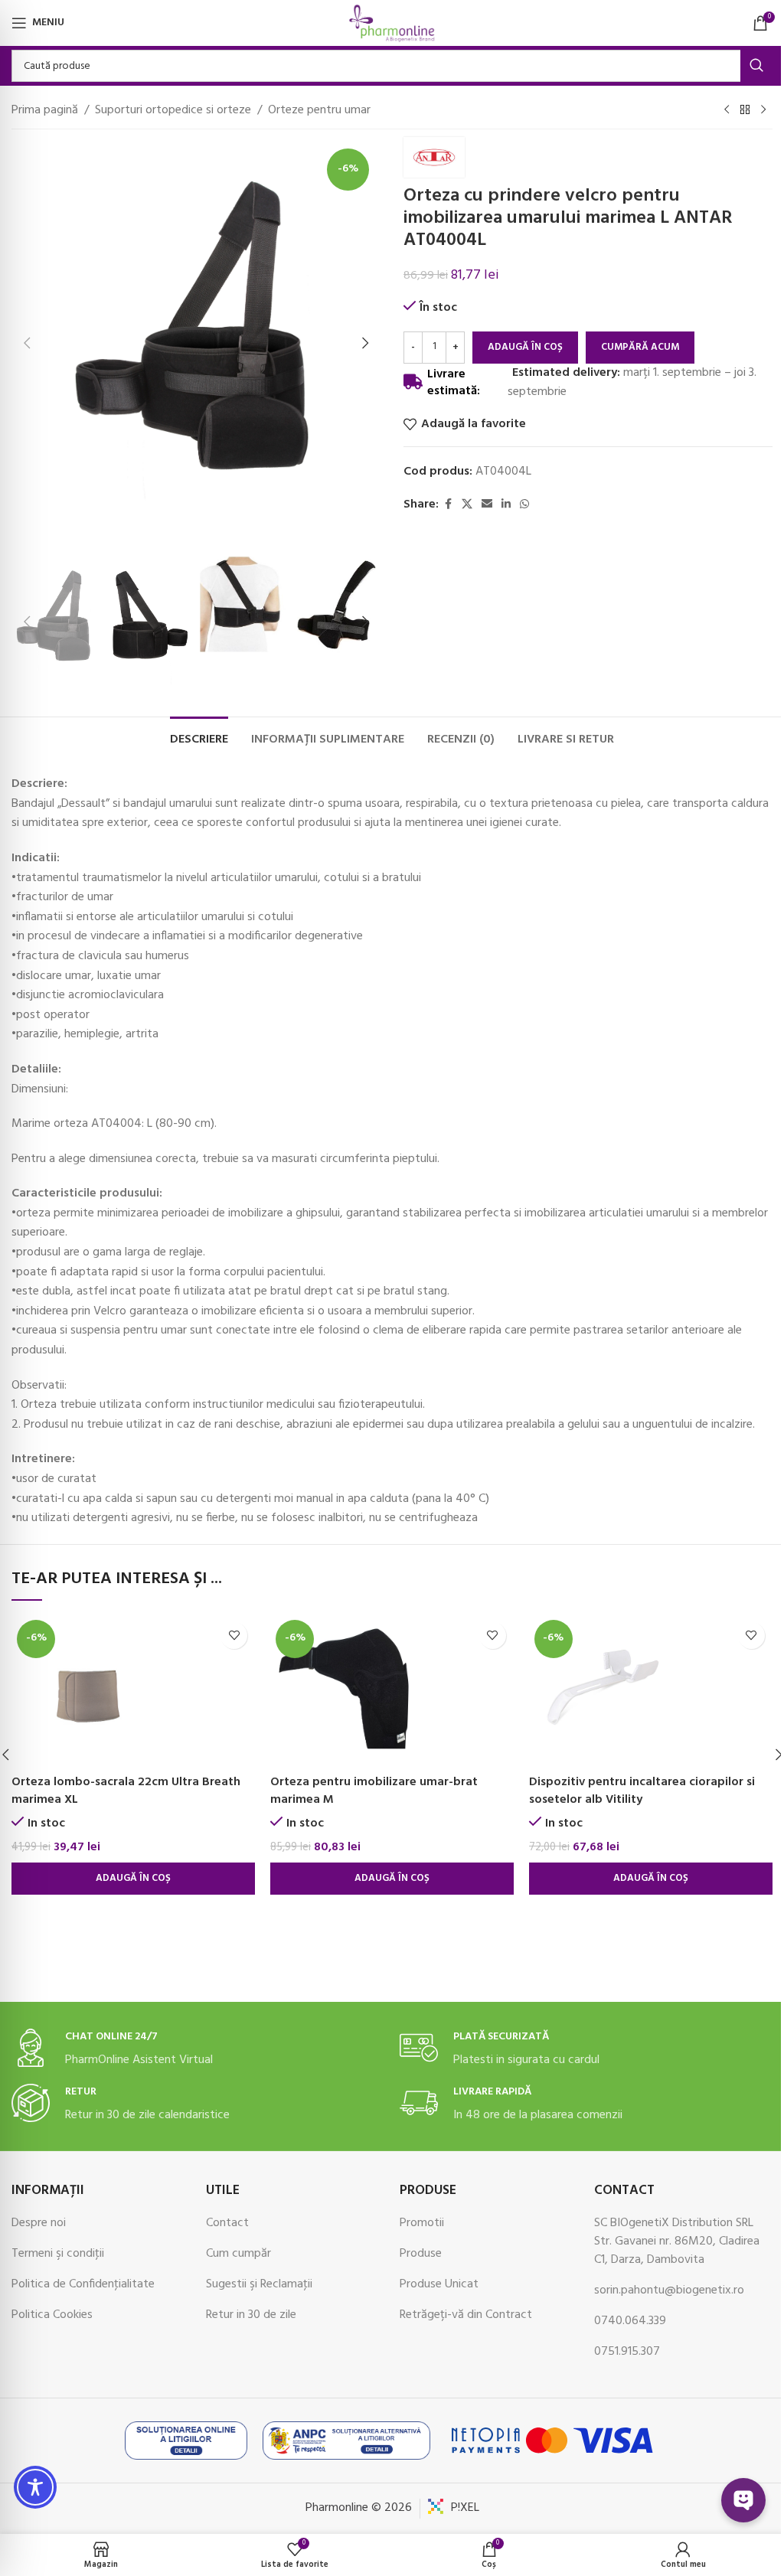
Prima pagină (45, 111)
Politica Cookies (52, 2315)
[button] (27, 343)
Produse (421, 2254)
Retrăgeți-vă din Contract (466, 2315)
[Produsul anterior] (727, 110)
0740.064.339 (630, 2321)
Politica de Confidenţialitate (83, 2284)
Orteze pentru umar (319, 111)
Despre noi (39, 2223)
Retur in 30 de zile (251, 2315)
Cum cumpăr (238, 2254)
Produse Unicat (439, 2284)
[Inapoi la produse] (745, 110)
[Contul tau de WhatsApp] (524, 505)
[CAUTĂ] (756, 66)
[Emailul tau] (487, 505)
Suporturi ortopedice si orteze (173, 111)
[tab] (199, 738)
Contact (227, 2223)
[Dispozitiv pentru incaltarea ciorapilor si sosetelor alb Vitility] (651, 1691)
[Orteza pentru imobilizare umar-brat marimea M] (392, 1691)
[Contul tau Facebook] (448, 505)
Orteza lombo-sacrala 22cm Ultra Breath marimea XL (126, 1791)
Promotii (422, 2223)
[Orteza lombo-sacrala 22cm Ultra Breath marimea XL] (133, 1691)
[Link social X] (467, 505)
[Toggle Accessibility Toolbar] (35, 2487)
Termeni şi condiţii (58, 2254)
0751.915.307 (627, 2352)
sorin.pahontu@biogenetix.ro (669, 2290)
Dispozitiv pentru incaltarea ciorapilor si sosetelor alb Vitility (642, 1791)
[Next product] (763, 110)
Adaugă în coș (525, 347)
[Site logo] (392, 23)
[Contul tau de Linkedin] (506, 505)
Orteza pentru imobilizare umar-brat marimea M (374, 1791)
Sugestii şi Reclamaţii (259, 2284)
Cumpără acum (640, 347)
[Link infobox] (198, 2049)
